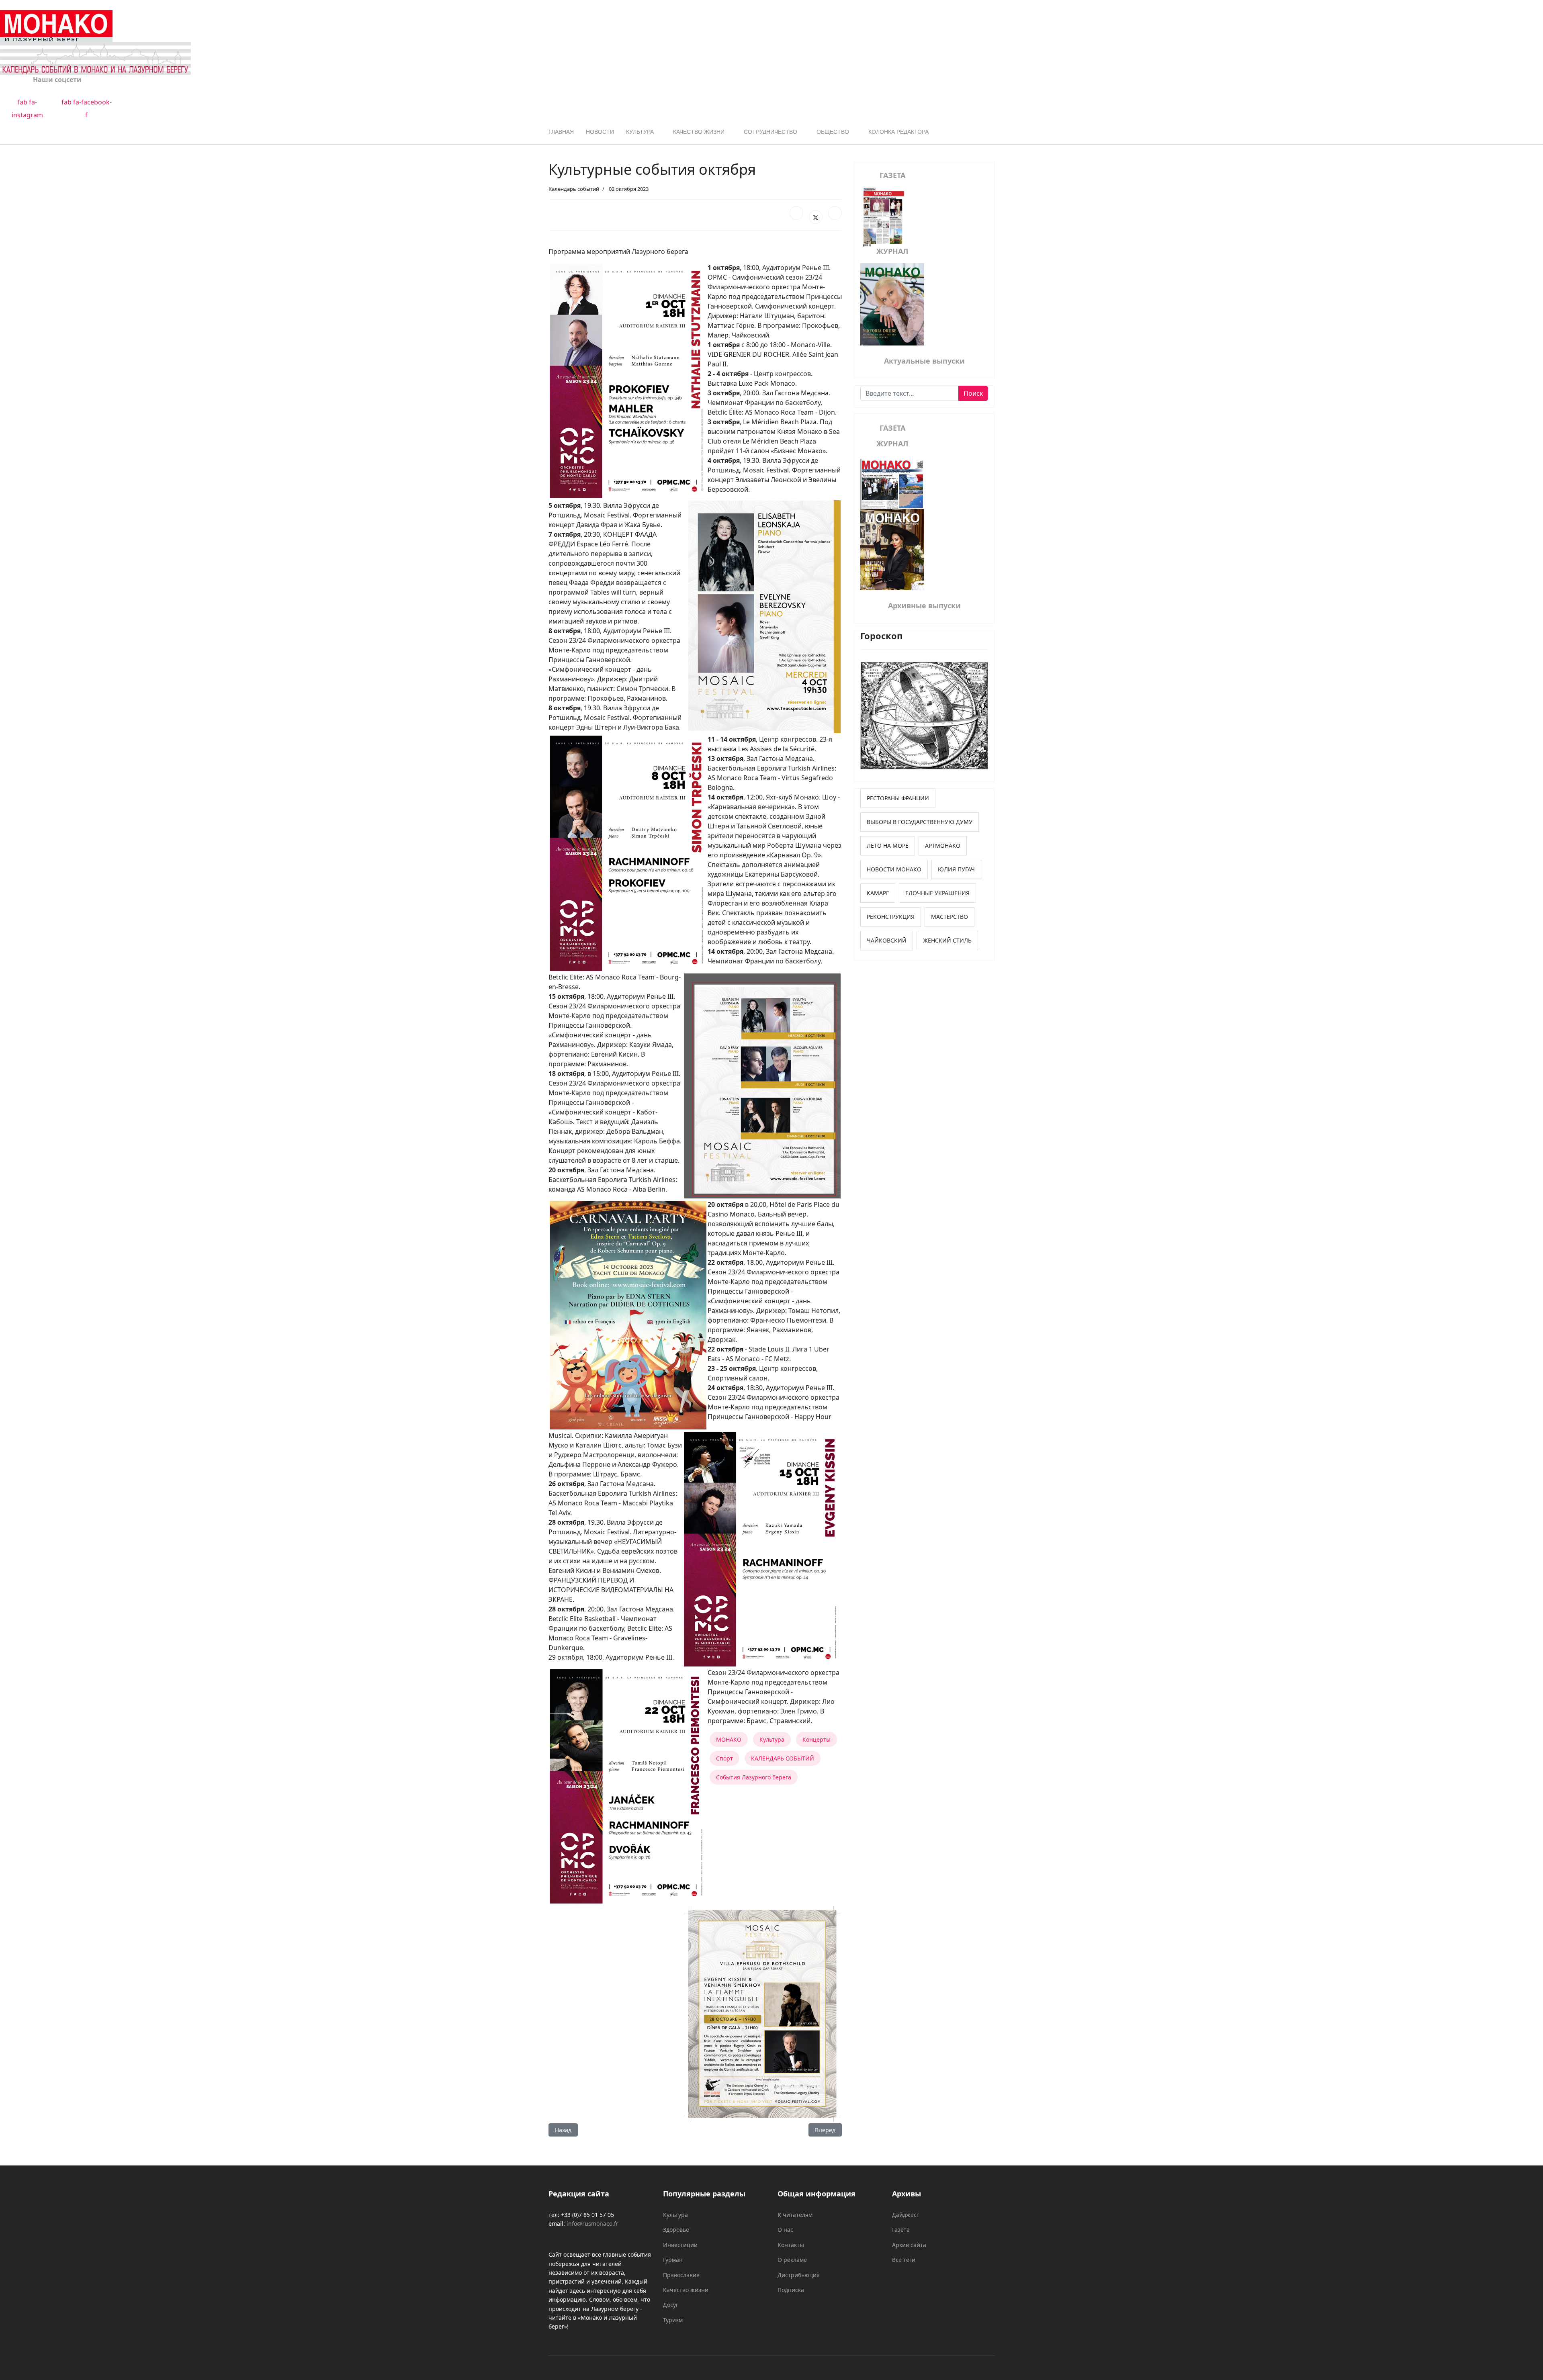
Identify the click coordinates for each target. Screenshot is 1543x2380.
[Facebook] (796, 213)
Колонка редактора (898, 132)
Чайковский (887, 940)
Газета (901, 2230)
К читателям (795, 2215)
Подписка (791, 2290)
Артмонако (943, 845)
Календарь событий (574, 189)
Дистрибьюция (799, 2275)
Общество (833, 132)
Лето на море (888, 845)
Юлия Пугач (956, 869)
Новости (600, 132)
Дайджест (906, 2215)
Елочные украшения (937, 893)
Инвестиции (680, 2245)
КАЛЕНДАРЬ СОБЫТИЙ (783, 1758)
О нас (785, 2230)
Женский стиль (947, 940)
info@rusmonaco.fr (592, 2224)
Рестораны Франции (898, 798)
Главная (561, 132)
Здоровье (676, 2230)
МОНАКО (729, 1739)
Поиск (973, 393)
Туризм (673, 2320)
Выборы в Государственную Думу (920, 822)
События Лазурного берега (754, 1777)
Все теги (904, 2260)
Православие (681, 2275)
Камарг (878, 893)
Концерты (817, 1739)
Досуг (671, 2305)
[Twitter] (816, 217)
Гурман (673, 2260)
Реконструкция (891, 917)
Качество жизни (699, 132)
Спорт (724, 1758)
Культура (640, 132)
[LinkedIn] (835, 213)
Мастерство (950, 917)
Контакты (791, 2245)
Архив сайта (909, 2245)
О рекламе (792, 2260)
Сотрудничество (770, 132)
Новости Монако (894, 869)
